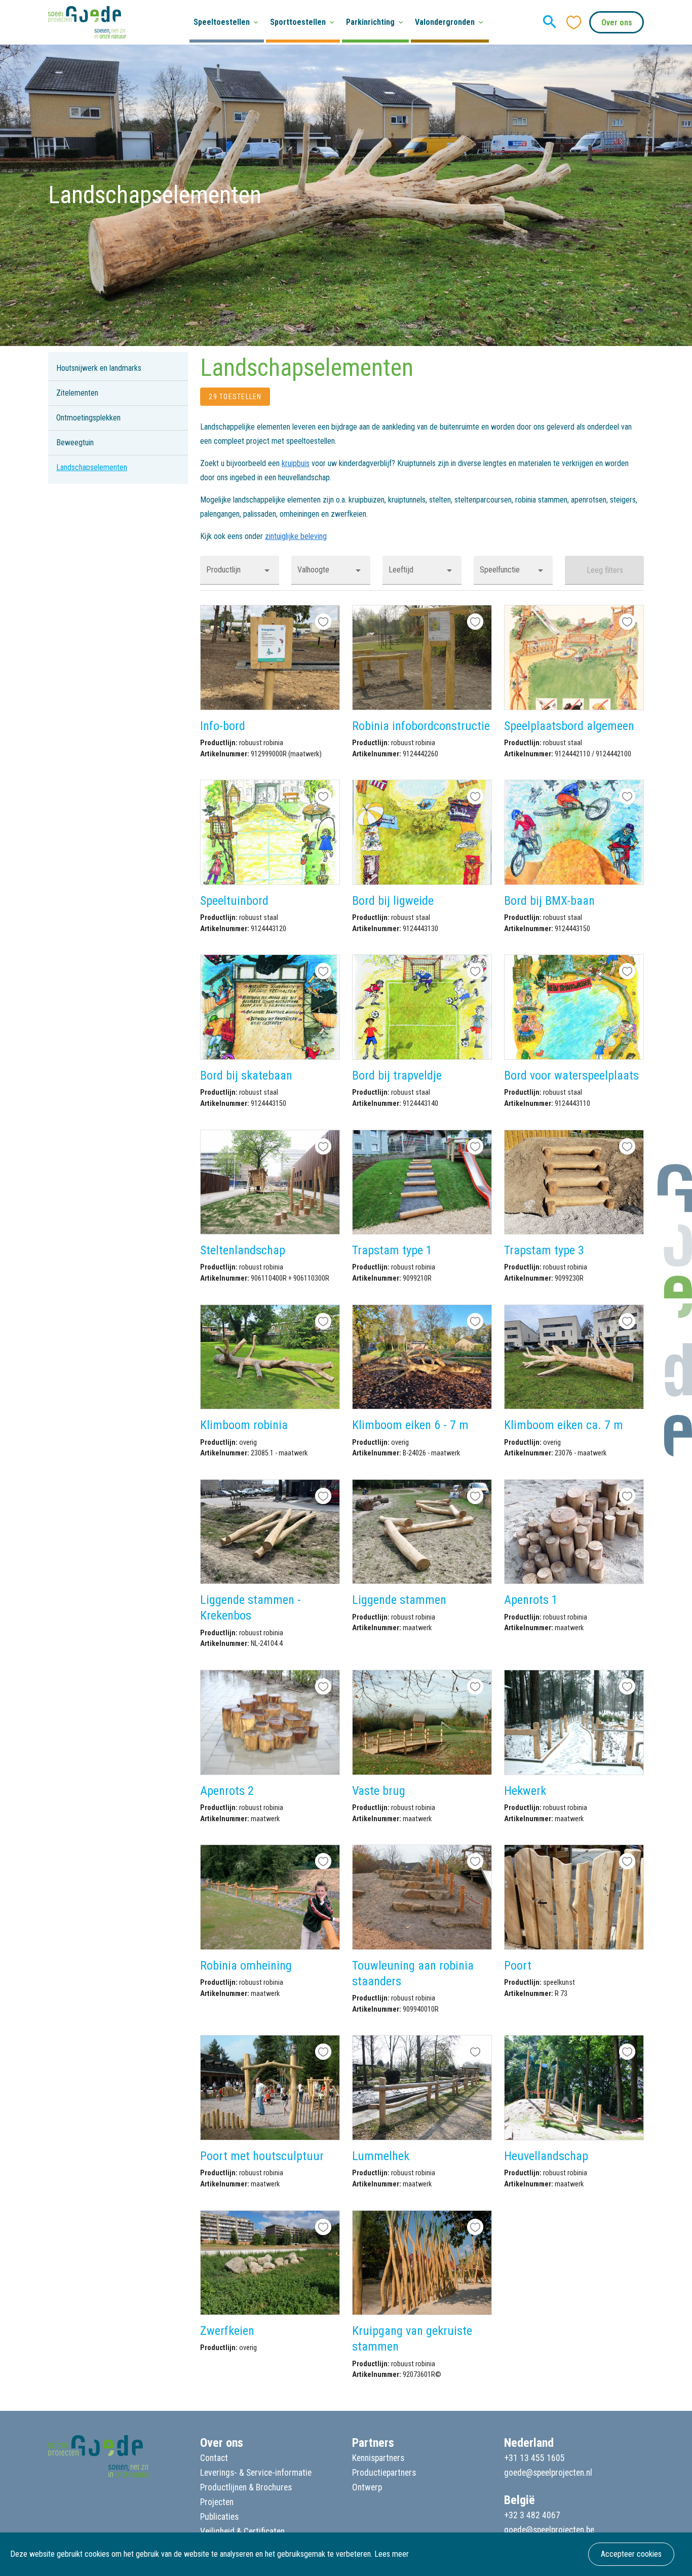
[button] (240, 570)
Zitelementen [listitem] (77, 393)
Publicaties (219, 2517)
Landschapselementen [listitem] (92, 467)
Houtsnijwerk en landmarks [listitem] (99, 368)
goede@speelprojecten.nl (548, 2473)
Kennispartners (378, 2458)
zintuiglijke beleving (296, 536)
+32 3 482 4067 (532, 2515)
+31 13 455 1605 (534, 2458)
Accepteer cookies (631, 2554)
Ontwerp (367, 2487)
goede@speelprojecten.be (549, 2530)
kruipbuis (296, 463)
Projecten (217, 2502)
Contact (214, 2458)
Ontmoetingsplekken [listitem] (88, 418)
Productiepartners (384, 2473)
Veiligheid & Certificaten (242, 2531)
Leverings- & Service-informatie (256, 2473)
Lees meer (392, 2554)
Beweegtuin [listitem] (75, 443)
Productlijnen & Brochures (246, 2487)
